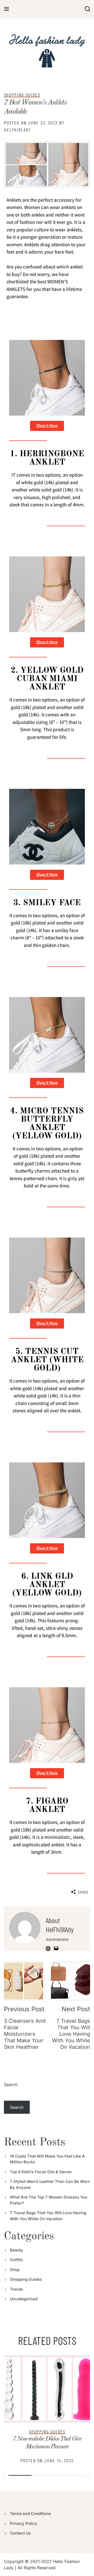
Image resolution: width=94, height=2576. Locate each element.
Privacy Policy (24, 2523)
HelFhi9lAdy (17, 130)
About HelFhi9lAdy (60, 1925)
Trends (16, 2289)
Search (11, 2085)
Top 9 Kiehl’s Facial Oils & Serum (41, 2172)
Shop (15, 2270)
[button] (4, 2476)
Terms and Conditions (30, 2514)
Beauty (17, 2250)
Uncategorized (24, 2299)
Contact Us (20, 2533)
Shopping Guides (22, 95)
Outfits (16, 2260)
